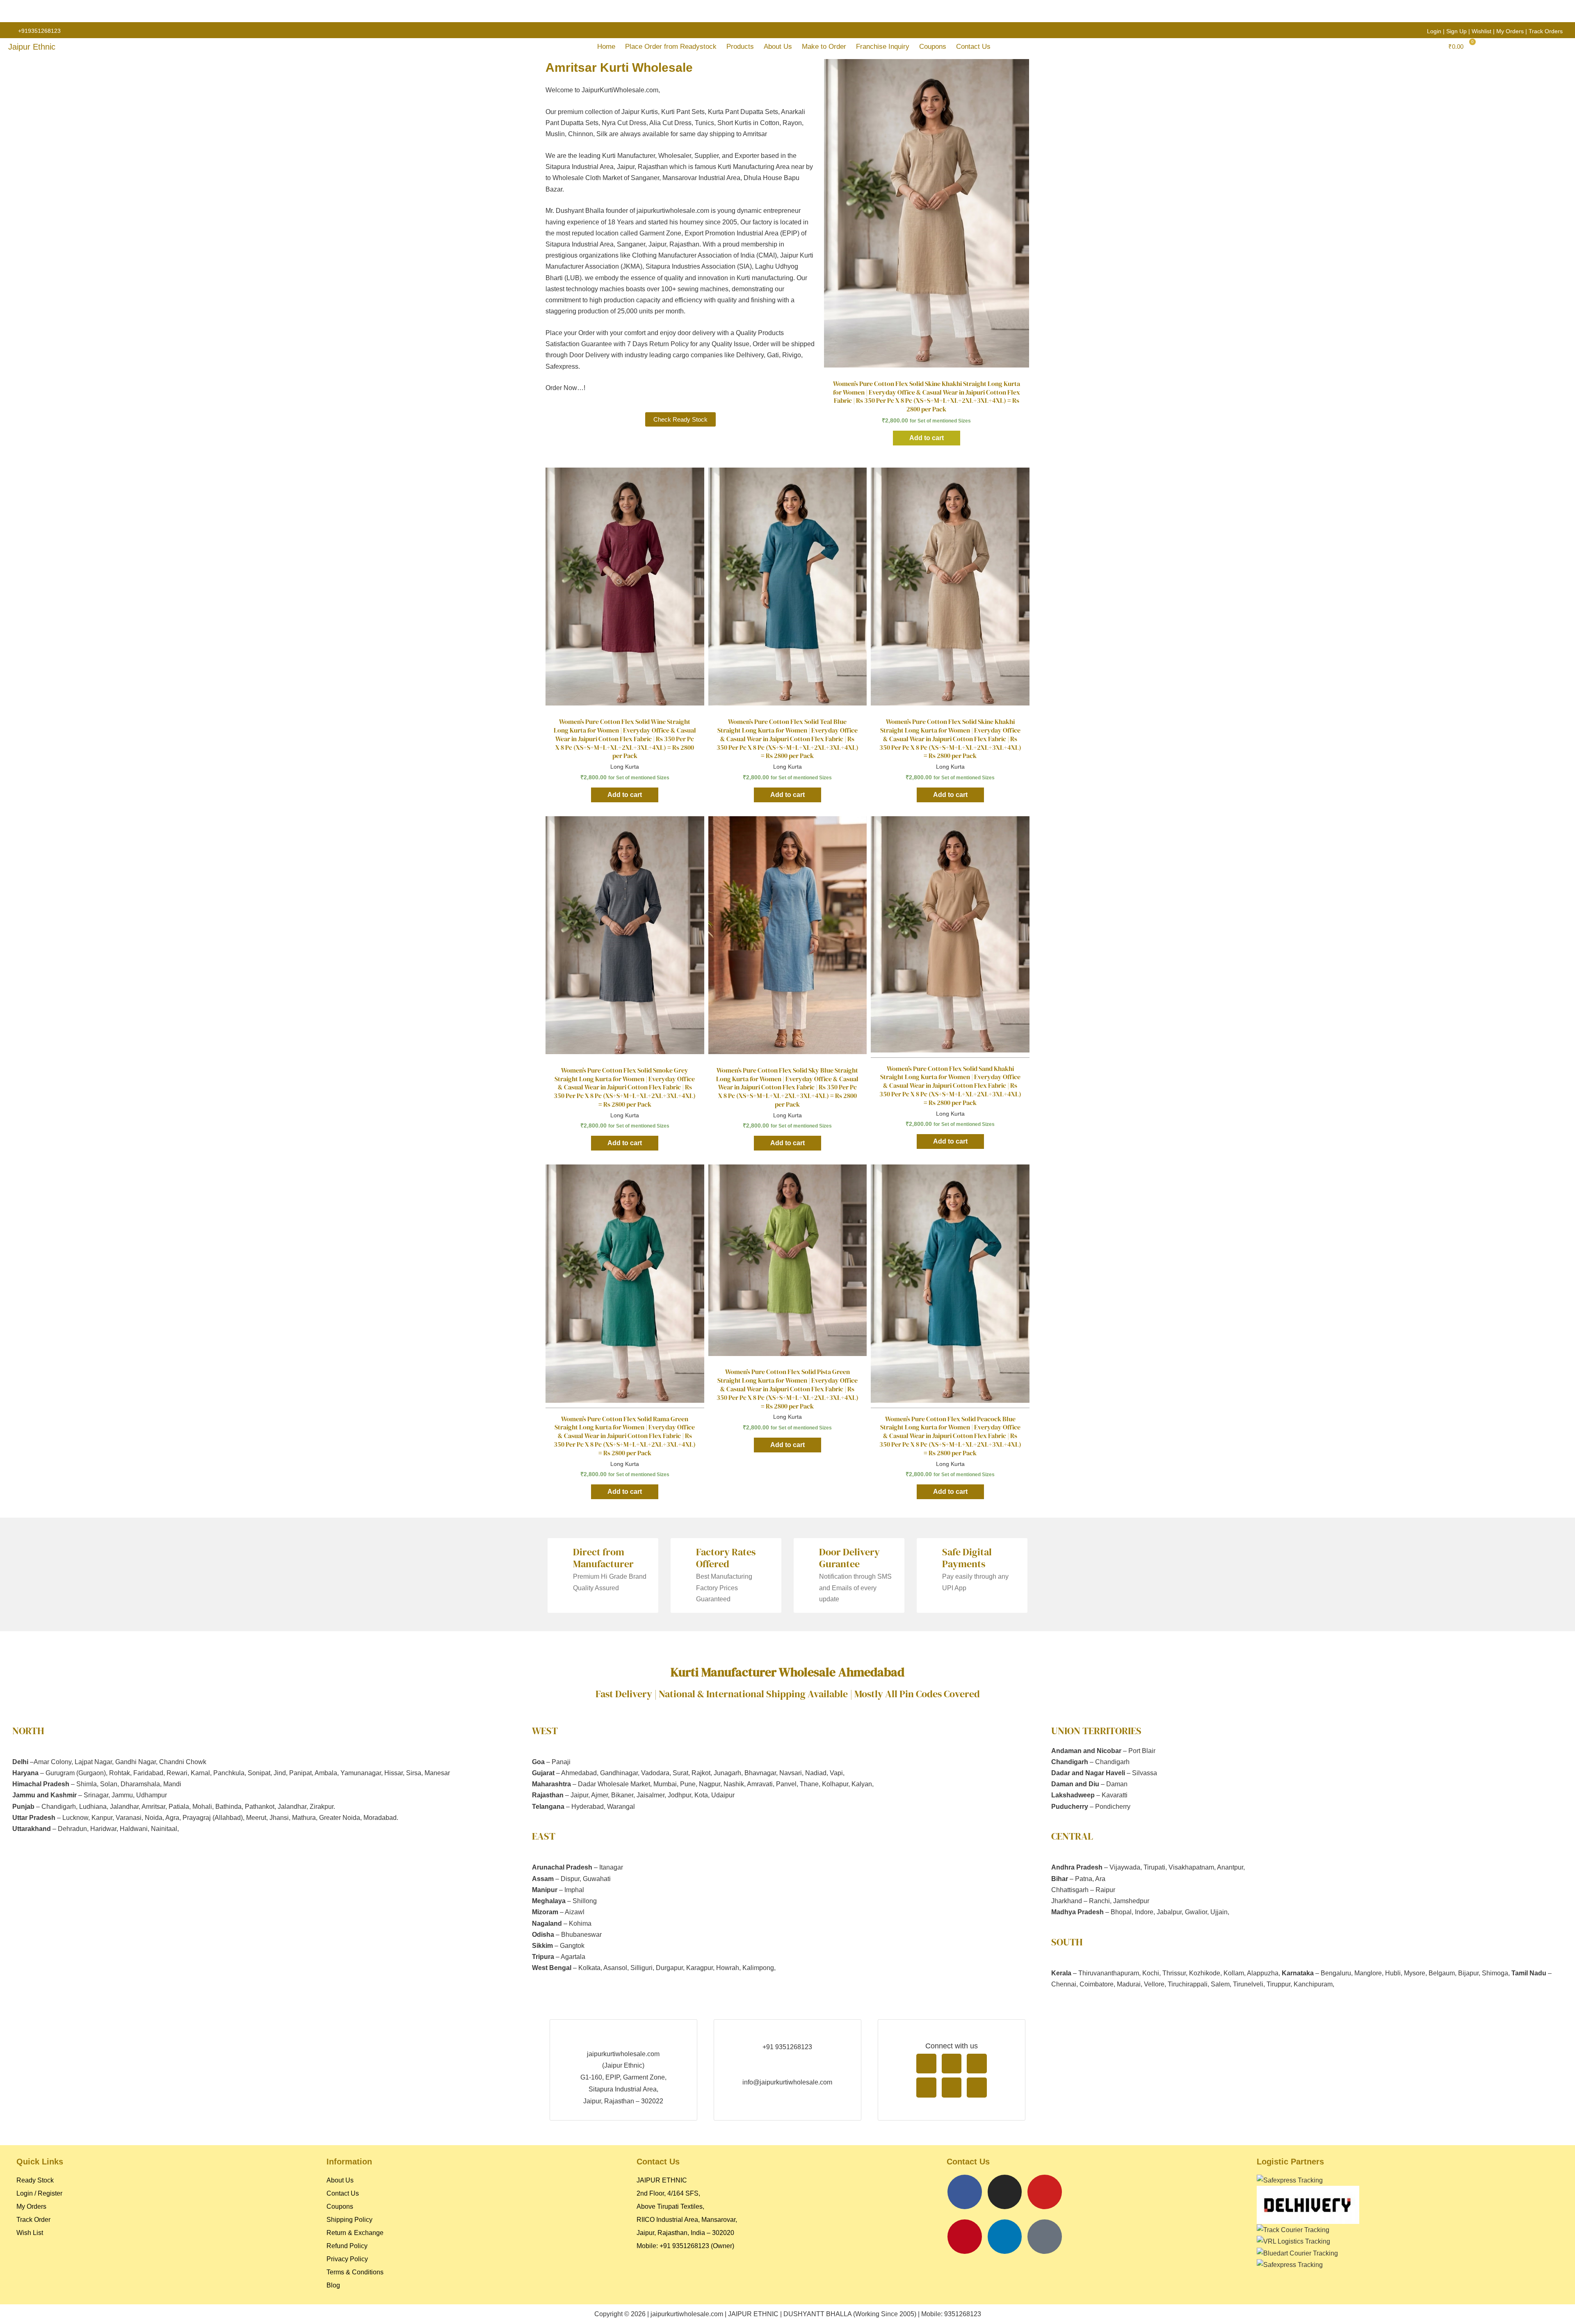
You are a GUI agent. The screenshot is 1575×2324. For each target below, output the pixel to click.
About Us (778, 47)
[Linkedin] (1005, 2237)
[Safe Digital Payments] (930, 1551)
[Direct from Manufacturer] (561, 1551)
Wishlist (1481, 31)
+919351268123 (39, 31)
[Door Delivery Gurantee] (807, 1551)
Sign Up (1456, 31)
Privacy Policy (347, 2259)
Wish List (30, 2233)
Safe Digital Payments (967, 1558)
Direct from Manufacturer (603, 1558)
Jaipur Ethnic (32, 47)
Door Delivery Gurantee (849, 1558)
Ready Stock (35, 2180)
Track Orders (1546, 31)
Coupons (933, 47)
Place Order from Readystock (671, 47)
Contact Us (973, 47)
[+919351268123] (11, 31)
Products (740, 47)
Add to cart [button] (927, 438)
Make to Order (824, 47)
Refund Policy (347, 2246)
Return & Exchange (355, 2233)
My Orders (1510, 31)
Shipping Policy (349, 2220)
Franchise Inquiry (883, 47)
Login (1434, 31)
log (336, 2285)
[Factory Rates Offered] (684, 1551)
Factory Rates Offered (726, 1558)
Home (606, 47)
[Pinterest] (965, 2237)
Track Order (33, 2220)
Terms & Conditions (355, 2272)
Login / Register (39, 2193)
